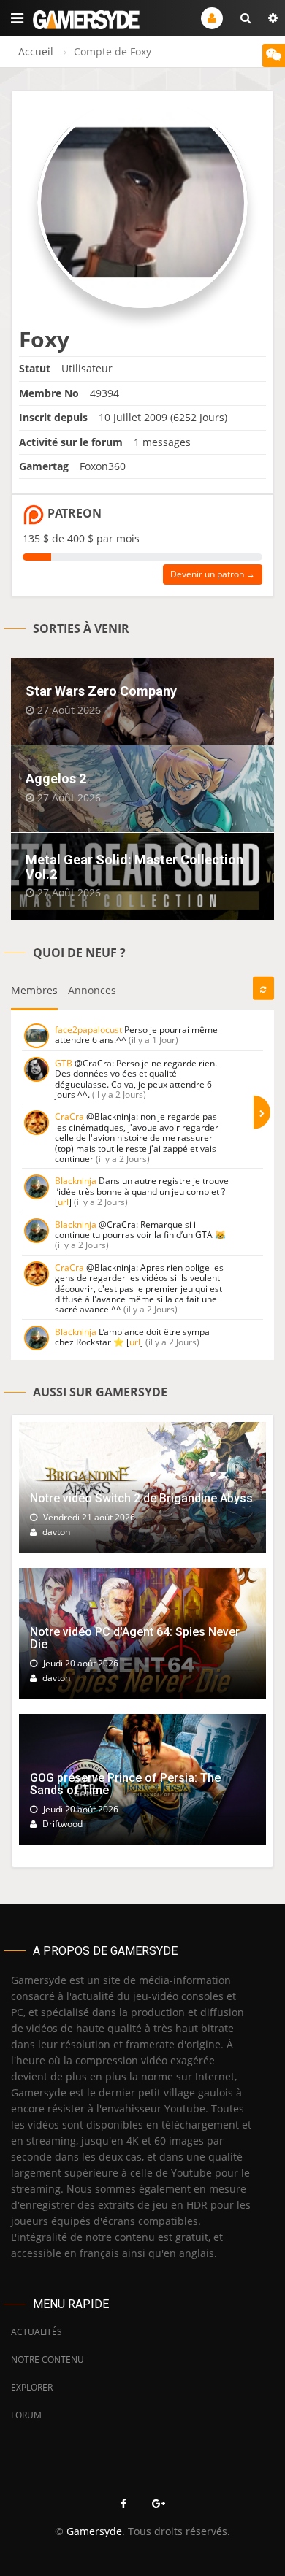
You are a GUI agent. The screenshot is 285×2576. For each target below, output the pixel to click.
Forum (26, 2415)
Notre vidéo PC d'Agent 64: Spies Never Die (135, 1638)
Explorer (32, 2387)
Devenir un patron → (213, 574)
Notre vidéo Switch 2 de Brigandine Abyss (141, 1498)
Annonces (92, 990)
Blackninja (76, 1181)
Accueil (36, 51)
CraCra (69, 1116)
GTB (64, 1063)
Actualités (37, 2332)
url (63, 1202)
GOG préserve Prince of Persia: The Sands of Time (125, 1784)
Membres (34, 990)
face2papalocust (88, 1030)
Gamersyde (94, 2531)
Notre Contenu (47, 2360)
